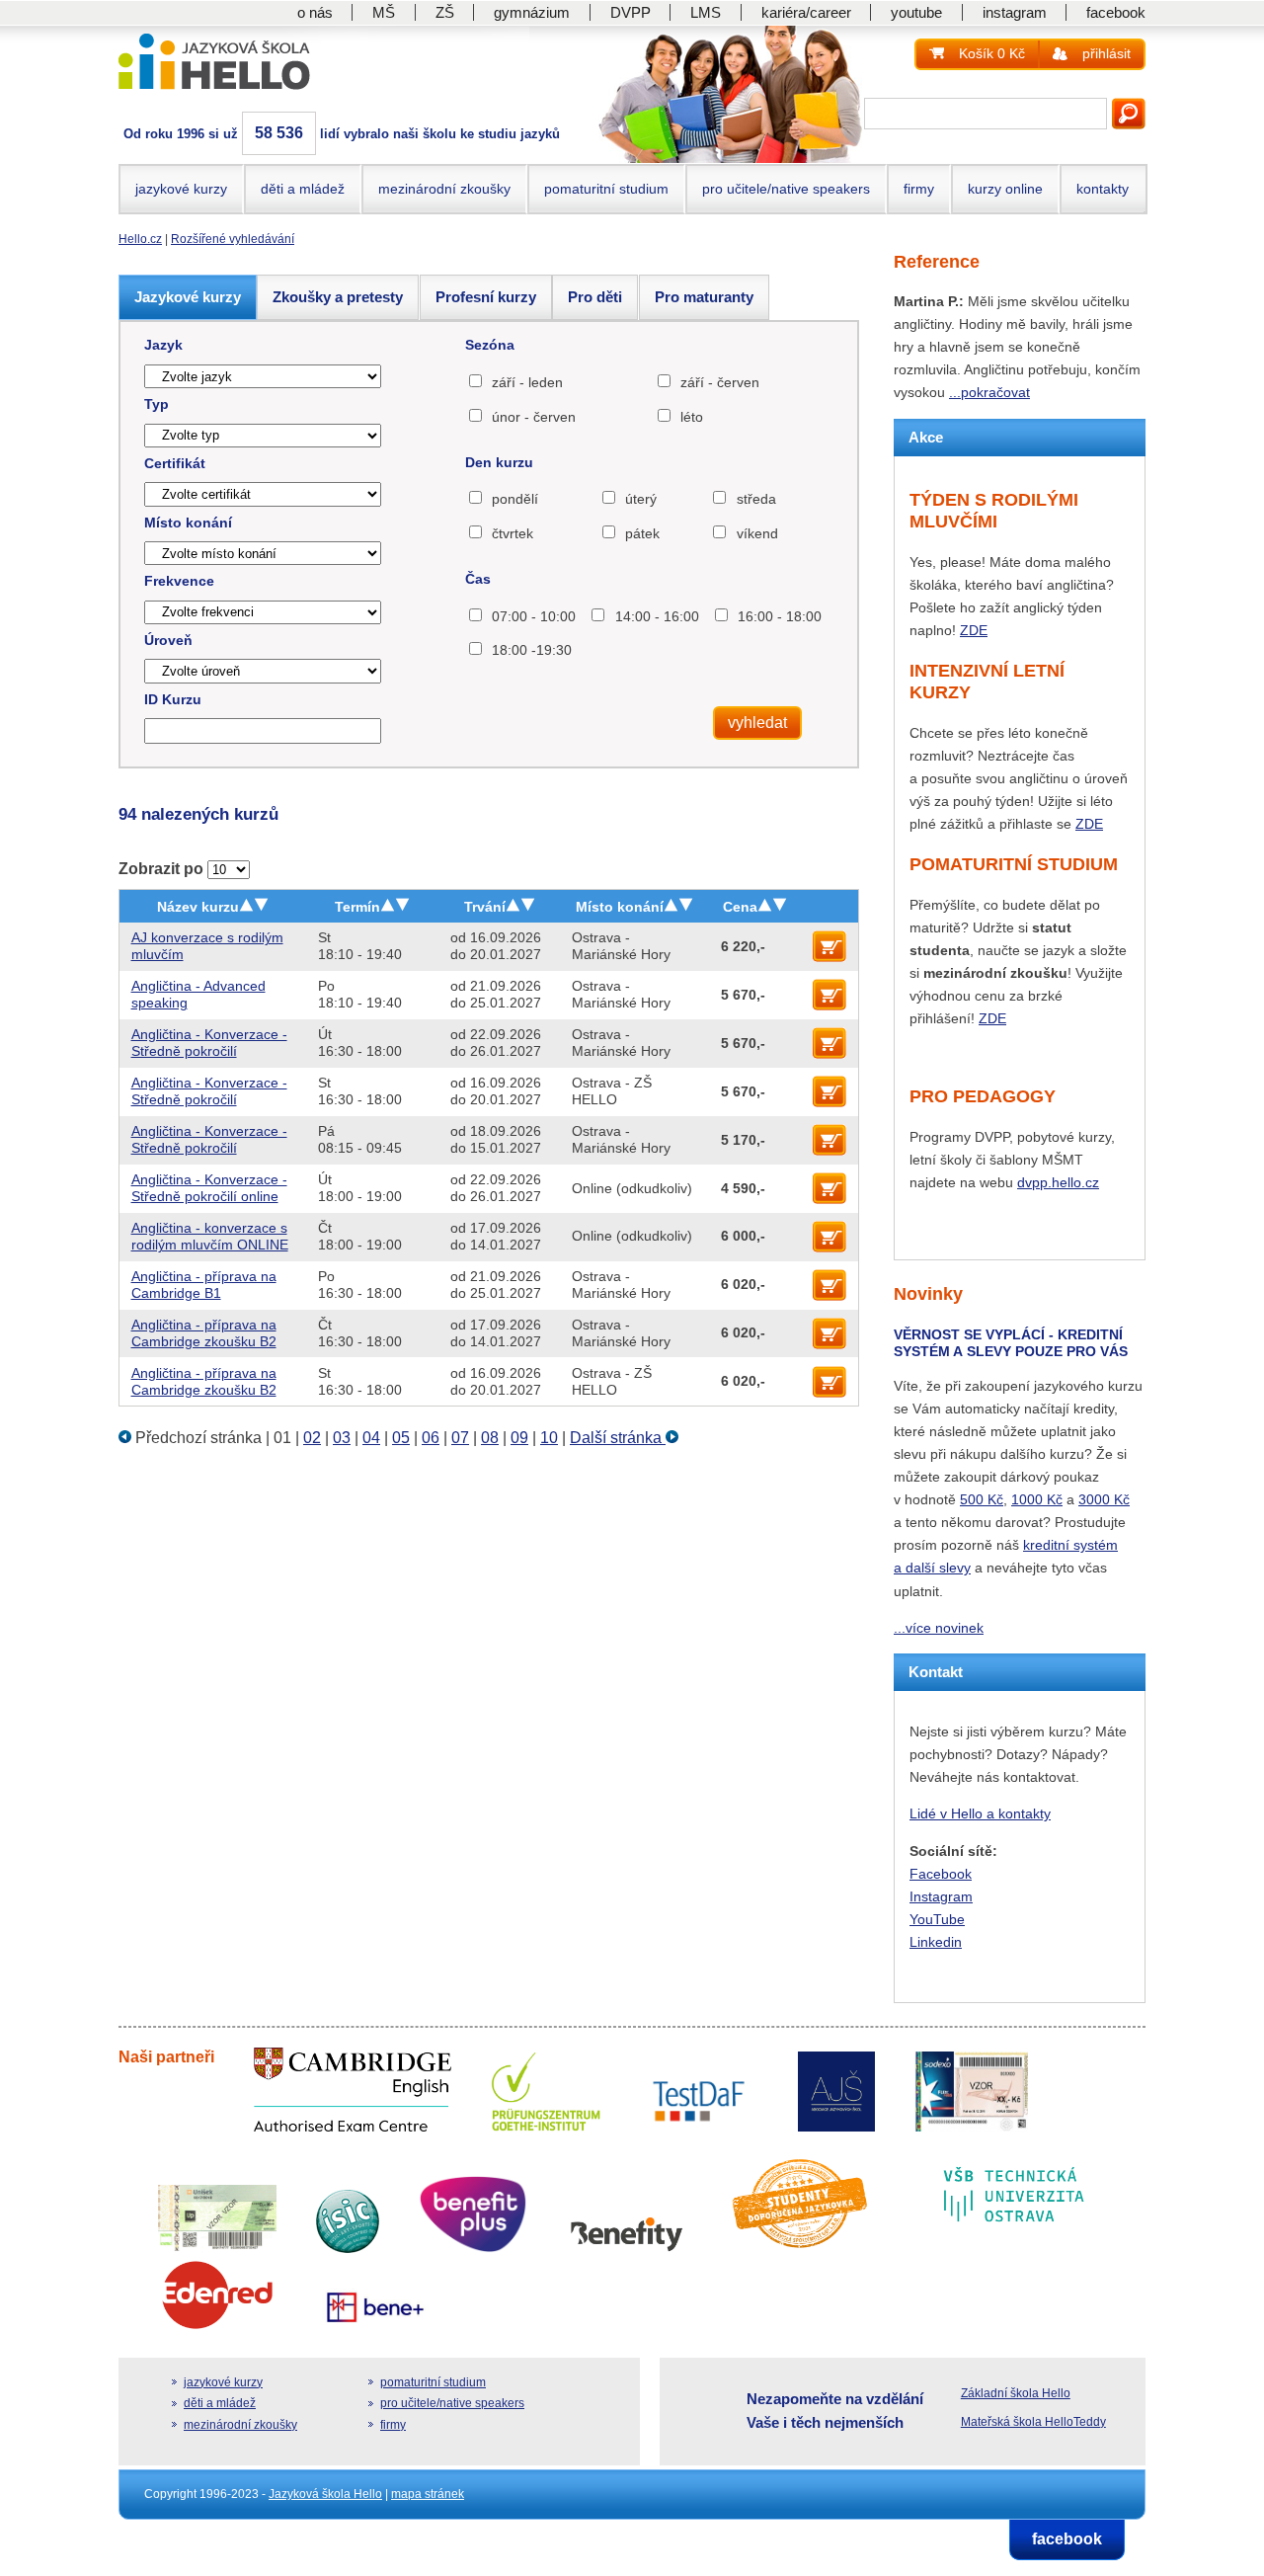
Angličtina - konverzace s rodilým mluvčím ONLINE (210, 1236)
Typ (157, 404)
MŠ (384, 12)
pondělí (515, 499)
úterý (641, 499)
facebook (1116, 12)
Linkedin (936, 1942)
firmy (919, 189)
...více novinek (939, 1628)
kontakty (1103, 189)
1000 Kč (1037, 1499)
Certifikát (175, 463)
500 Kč (982, 1499)
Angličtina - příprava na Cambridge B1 (204, 1285)
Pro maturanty (704, 297)
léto (692, 417)
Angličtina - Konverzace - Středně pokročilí (209, 1043)
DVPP (631, 12)
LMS (706, 12)
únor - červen (534, 417)
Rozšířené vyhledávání (233, 239)
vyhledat (757, 723)
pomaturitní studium (606, 189)
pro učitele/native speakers (786, 189)
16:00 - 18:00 (780, 616)
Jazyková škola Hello (325, 2494)
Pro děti (595, 297)
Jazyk (163, 345)
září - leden (527, 382)
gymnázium (532, 12)
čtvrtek (513, 533)
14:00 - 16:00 (657, 616)
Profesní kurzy (486, 297)
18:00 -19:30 (532, 650)
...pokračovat (989, 392)
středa (756, 499)
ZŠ (445, 12)
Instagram (941, 1896)
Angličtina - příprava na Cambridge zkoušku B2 (204, 1333)
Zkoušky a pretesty (338, 297)
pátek (642, 533)
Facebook (941, 1874)
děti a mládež (303, 189)
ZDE (974, 630)
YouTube (937, 1919)
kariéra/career (806, 12)
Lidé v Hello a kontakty (980, 1813)
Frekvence (179, 581)
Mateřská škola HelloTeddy (1033, 2422)
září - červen (720, 382)
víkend (757, 533)
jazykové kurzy (181, 189)
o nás (315, 12)
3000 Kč (1104, 1499)
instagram (1015, 12)
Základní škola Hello (1016, 2393)
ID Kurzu (173, 699)
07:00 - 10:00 (534, 616)
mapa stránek (428, 2494)
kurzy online (1005, 189)
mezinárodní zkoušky (444, 189)
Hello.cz (140, 239)
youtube (916, 12)
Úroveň (168, 640)
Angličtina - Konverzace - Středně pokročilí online (209, 1188)
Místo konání (188, 523)
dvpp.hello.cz (1058, 1182)
